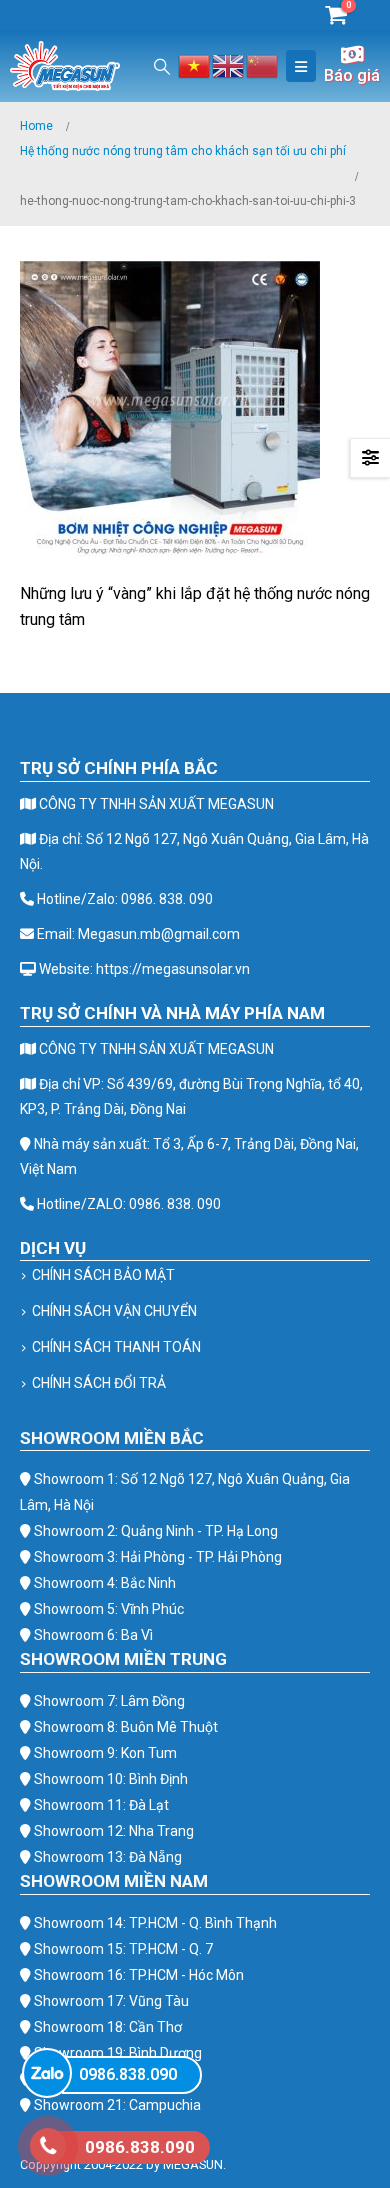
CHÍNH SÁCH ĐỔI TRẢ (99, 1383)
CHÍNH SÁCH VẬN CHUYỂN (114, 1311)
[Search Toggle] (162, 66)
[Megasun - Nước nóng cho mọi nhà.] (65, 66)
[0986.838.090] (47, 2073)
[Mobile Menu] (301, 66)
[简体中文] (263, 64)
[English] (229, 64)
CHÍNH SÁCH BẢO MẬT (103, 1275)
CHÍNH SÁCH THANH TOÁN (116, 1347)
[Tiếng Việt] (195, 64)
